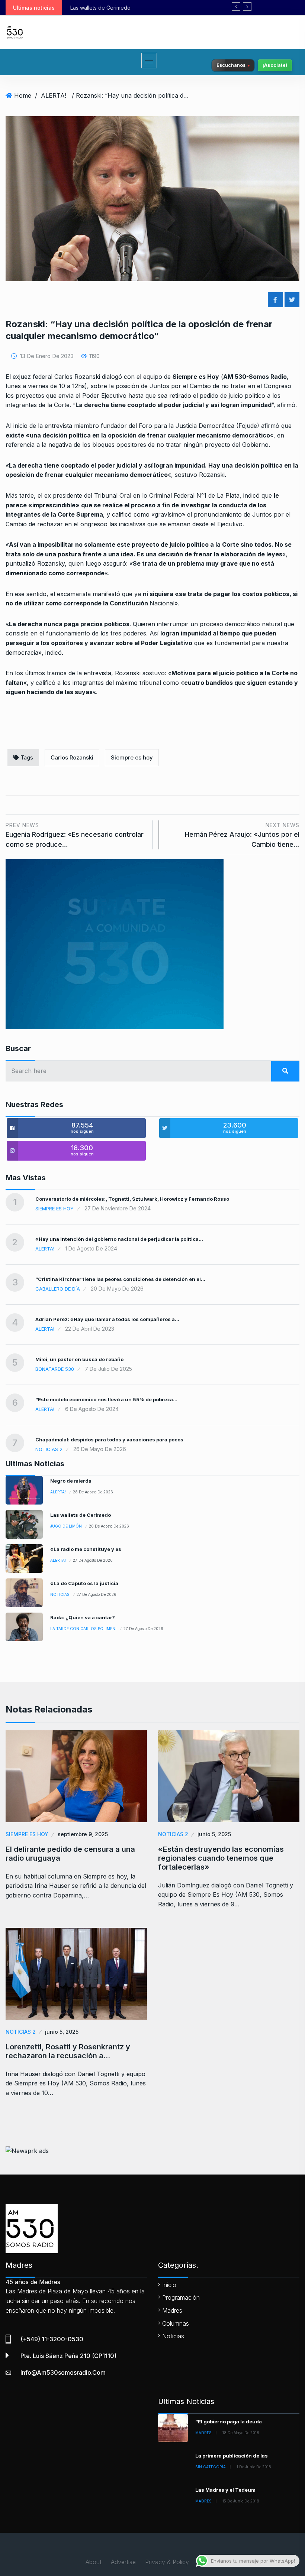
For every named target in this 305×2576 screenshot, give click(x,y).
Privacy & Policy (167, 2562)
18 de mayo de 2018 (241, 2433)
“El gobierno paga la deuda (229, 2421)
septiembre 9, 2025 (83, 1834)
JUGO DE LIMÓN (66, 1526)
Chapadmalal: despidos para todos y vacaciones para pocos (109, 1440)
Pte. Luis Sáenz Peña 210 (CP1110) (68, 2356)
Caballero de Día (58, 1289)
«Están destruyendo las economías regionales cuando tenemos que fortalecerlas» (221, 1858)
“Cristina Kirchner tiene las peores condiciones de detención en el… (120, 1279)
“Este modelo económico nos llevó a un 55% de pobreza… (106, 1399)
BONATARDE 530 (55, 1369)
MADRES (203, 2433)
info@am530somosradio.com (63, 2372)
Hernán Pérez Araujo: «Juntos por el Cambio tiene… (242, 835)
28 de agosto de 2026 (93, 1492)
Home (23, 95)
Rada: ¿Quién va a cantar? (83, 1617)
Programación (181, 2297)
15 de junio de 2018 (241, 2501)
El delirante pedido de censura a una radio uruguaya (70, 1854)
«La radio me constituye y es (86, 1549)
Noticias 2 (49, 1449)
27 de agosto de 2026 (93, 1560)
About (94, 2562)
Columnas (176, 2323)
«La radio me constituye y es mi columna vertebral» (139, 8)
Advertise (123, 2562)
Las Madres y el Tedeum (225, 2490)
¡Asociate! (275, 65)
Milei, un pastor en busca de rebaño (79, 1359)
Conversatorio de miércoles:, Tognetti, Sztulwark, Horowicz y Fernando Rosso (132, 1199)
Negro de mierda (71, 1481)
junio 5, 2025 (214, 1834)
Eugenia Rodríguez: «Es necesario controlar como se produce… (75, 835)
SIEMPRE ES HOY (54, 1209)
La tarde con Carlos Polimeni (83, 1629)
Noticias (60, 1594)
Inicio (169, 2285)
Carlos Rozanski (72, 757)
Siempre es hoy (132, 757)
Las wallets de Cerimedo (81, 1515)
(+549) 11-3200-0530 (52, 2339)
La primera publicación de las (232, 2456)
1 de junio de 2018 (254, 2467)
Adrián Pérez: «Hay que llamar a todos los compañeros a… (107, 1319)
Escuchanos (231, 65)
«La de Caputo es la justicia (84, 1583)
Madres (172, 2310)
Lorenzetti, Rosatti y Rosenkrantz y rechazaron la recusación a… (68, 2051)
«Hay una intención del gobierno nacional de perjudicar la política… (119, 1239)
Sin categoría (211, 2467)
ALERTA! (54, 95)
